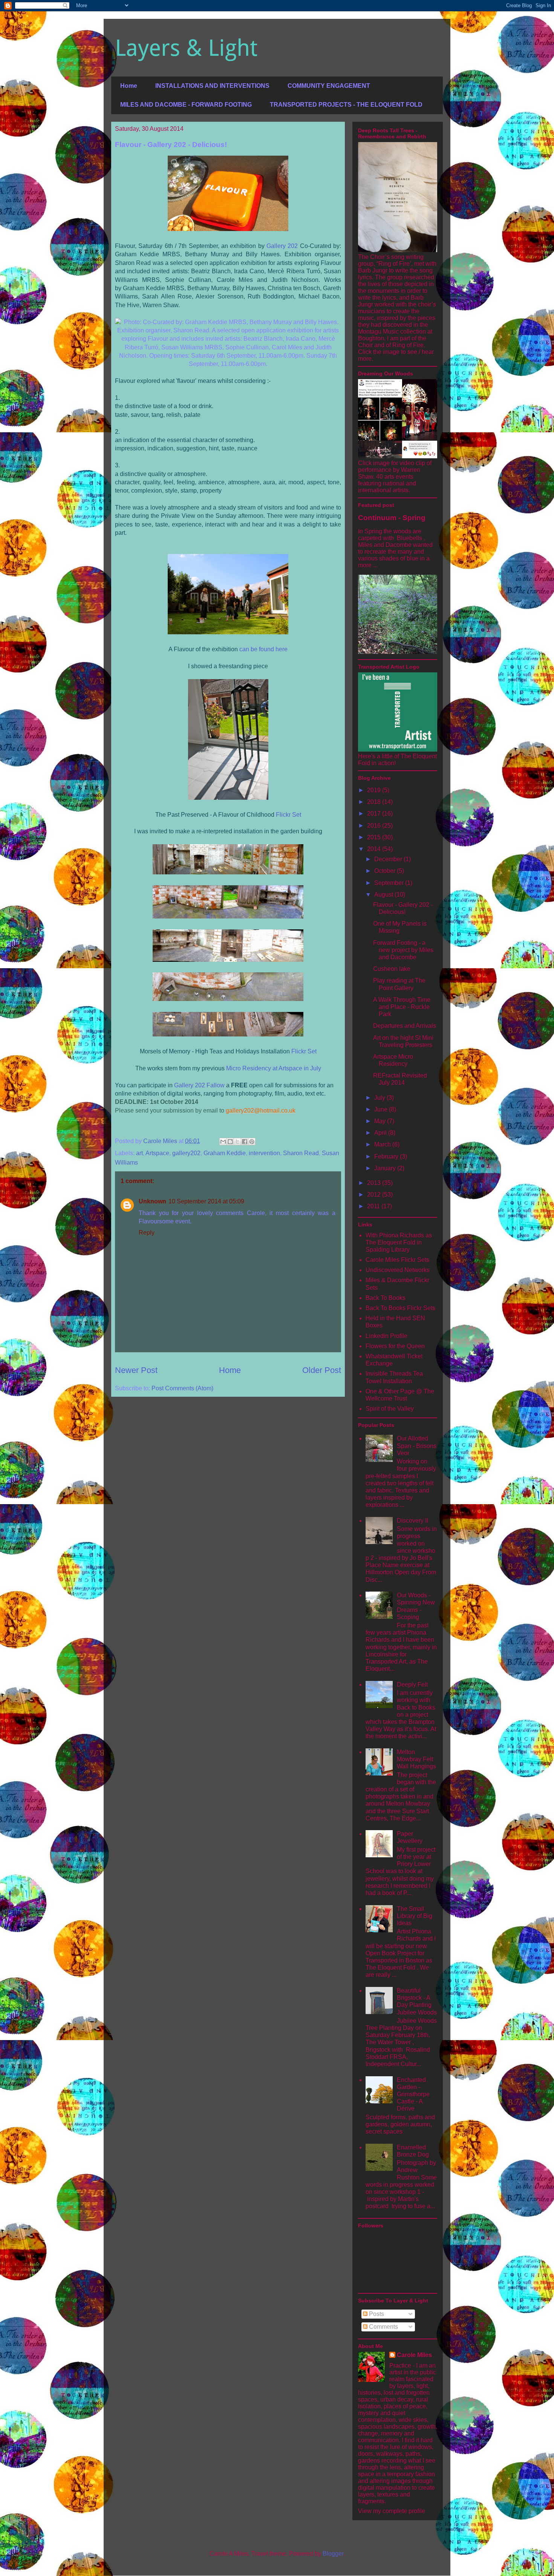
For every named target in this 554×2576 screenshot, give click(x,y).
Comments (383, 2327)
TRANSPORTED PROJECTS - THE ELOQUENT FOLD (346, 105)
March (383, 1144)
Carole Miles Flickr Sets (397, 1260)
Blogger (333, 2554)
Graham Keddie (225, 1153)
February (387, 1156)
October (386, 871)
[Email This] (223, 1142)
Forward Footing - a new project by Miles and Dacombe (403, 950)
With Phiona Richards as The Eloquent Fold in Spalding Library (399, 1242)
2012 (375, 1195)
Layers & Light (186, 48)
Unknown (152, 1201)
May (381, 1121)
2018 (375, 802)
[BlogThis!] (230, 1142)
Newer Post (136, 1370)
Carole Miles (414, 2355)
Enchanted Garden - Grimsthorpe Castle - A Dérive (413, 2094)
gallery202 (186, 1153)
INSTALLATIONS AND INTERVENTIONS (212, 86)
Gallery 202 (282, 246)
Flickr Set (288, 815)
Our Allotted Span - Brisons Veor (417, 1446)
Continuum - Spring (392, 518)
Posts (376, 2314)
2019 (375, 790)
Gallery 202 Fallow (199, 1085)
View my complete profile (392, 2511)
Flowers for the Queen (395, 1346)
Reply (147, 1233)
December (389, 859)
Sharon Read (301, 1153)
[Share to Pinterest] (252, 1142)
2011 (374, 1206)
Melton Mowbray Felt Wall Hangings (416, 1759)
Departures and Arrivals (405, 1026)
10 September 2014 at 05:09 (206, 1201)
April (381, 1133)
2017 (375, 814)
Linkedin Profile (386, 1336)
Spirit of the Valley (390, 1409)
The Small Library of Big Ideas (415, 1916)
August (384, 895)
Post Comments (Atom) (182, 1388)
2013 (375, 1183)
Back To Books (386, 1298)
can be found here (263, 649)
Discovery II (412, 1521)
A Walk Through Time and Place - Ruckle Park (402, 1007)
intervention (264, 1153)
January (386, 1168)
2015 (375, 837)
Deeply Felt (412, 1684)
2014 (375, 849)
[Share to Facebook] (245, 1142)
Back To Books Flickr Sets (400, 1308)
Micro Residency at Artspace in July (274, 1068)
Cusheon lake (392, 969)
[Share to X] (237, 1142)
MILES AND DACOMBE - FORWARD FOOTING (186, 105)
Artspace (157, 1153)
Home (129, 86)
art (139, 1153)
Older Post (322, 1370)
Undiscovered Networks (398, 1270)
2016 (375, 826)
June (382, 1109)
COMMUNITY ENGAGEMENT (329, 86)
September (390, 883)
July (380, 1098)
